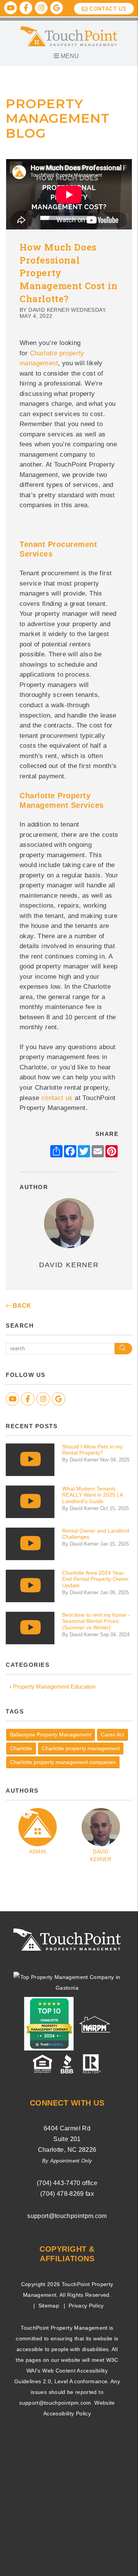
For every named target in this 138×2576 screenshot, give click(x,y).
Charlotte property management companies (63, 1762)
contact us (57, 1098)
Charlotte (21, 1748)
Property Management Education (54, 1687)
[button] (11, 8)
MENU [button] (69, 56)
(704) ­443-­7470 (59, 2183)
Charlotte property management (81, 1748)
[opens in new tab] (67, 1982)
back (21, 1306)
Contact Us (108, 9)
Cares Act (113, 1735)
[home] (69, 36)
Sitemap (49, 2306)
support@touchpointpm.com (67, 2216)
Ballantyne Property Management (51, 1735)
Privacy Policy (86, 2306)
